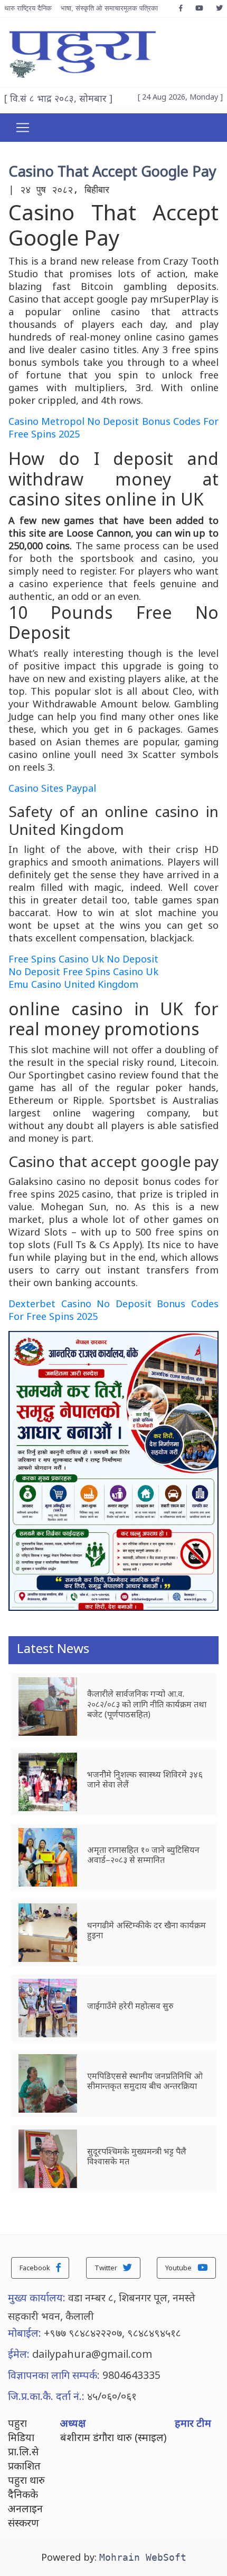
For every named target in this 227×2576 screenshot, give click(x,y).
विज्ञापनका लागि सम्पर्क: (54, 2375)
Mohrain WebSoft (143, 2557)
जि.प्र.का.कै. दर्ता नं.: (46, 2396)
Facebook (36, 2268)
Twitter (107, 2268)
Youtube (179, 2268)
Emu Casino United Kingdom (73, 984)
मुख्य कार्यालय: (37, 2297)
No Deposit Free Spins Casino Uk (83, 971)
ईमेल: (19, 2354)
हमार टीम (193, 2423)
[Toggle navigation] (23, 128)
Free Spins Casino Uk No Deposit (83, 959)
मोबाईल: (25, 2333)
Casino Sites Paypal (52, 788)
